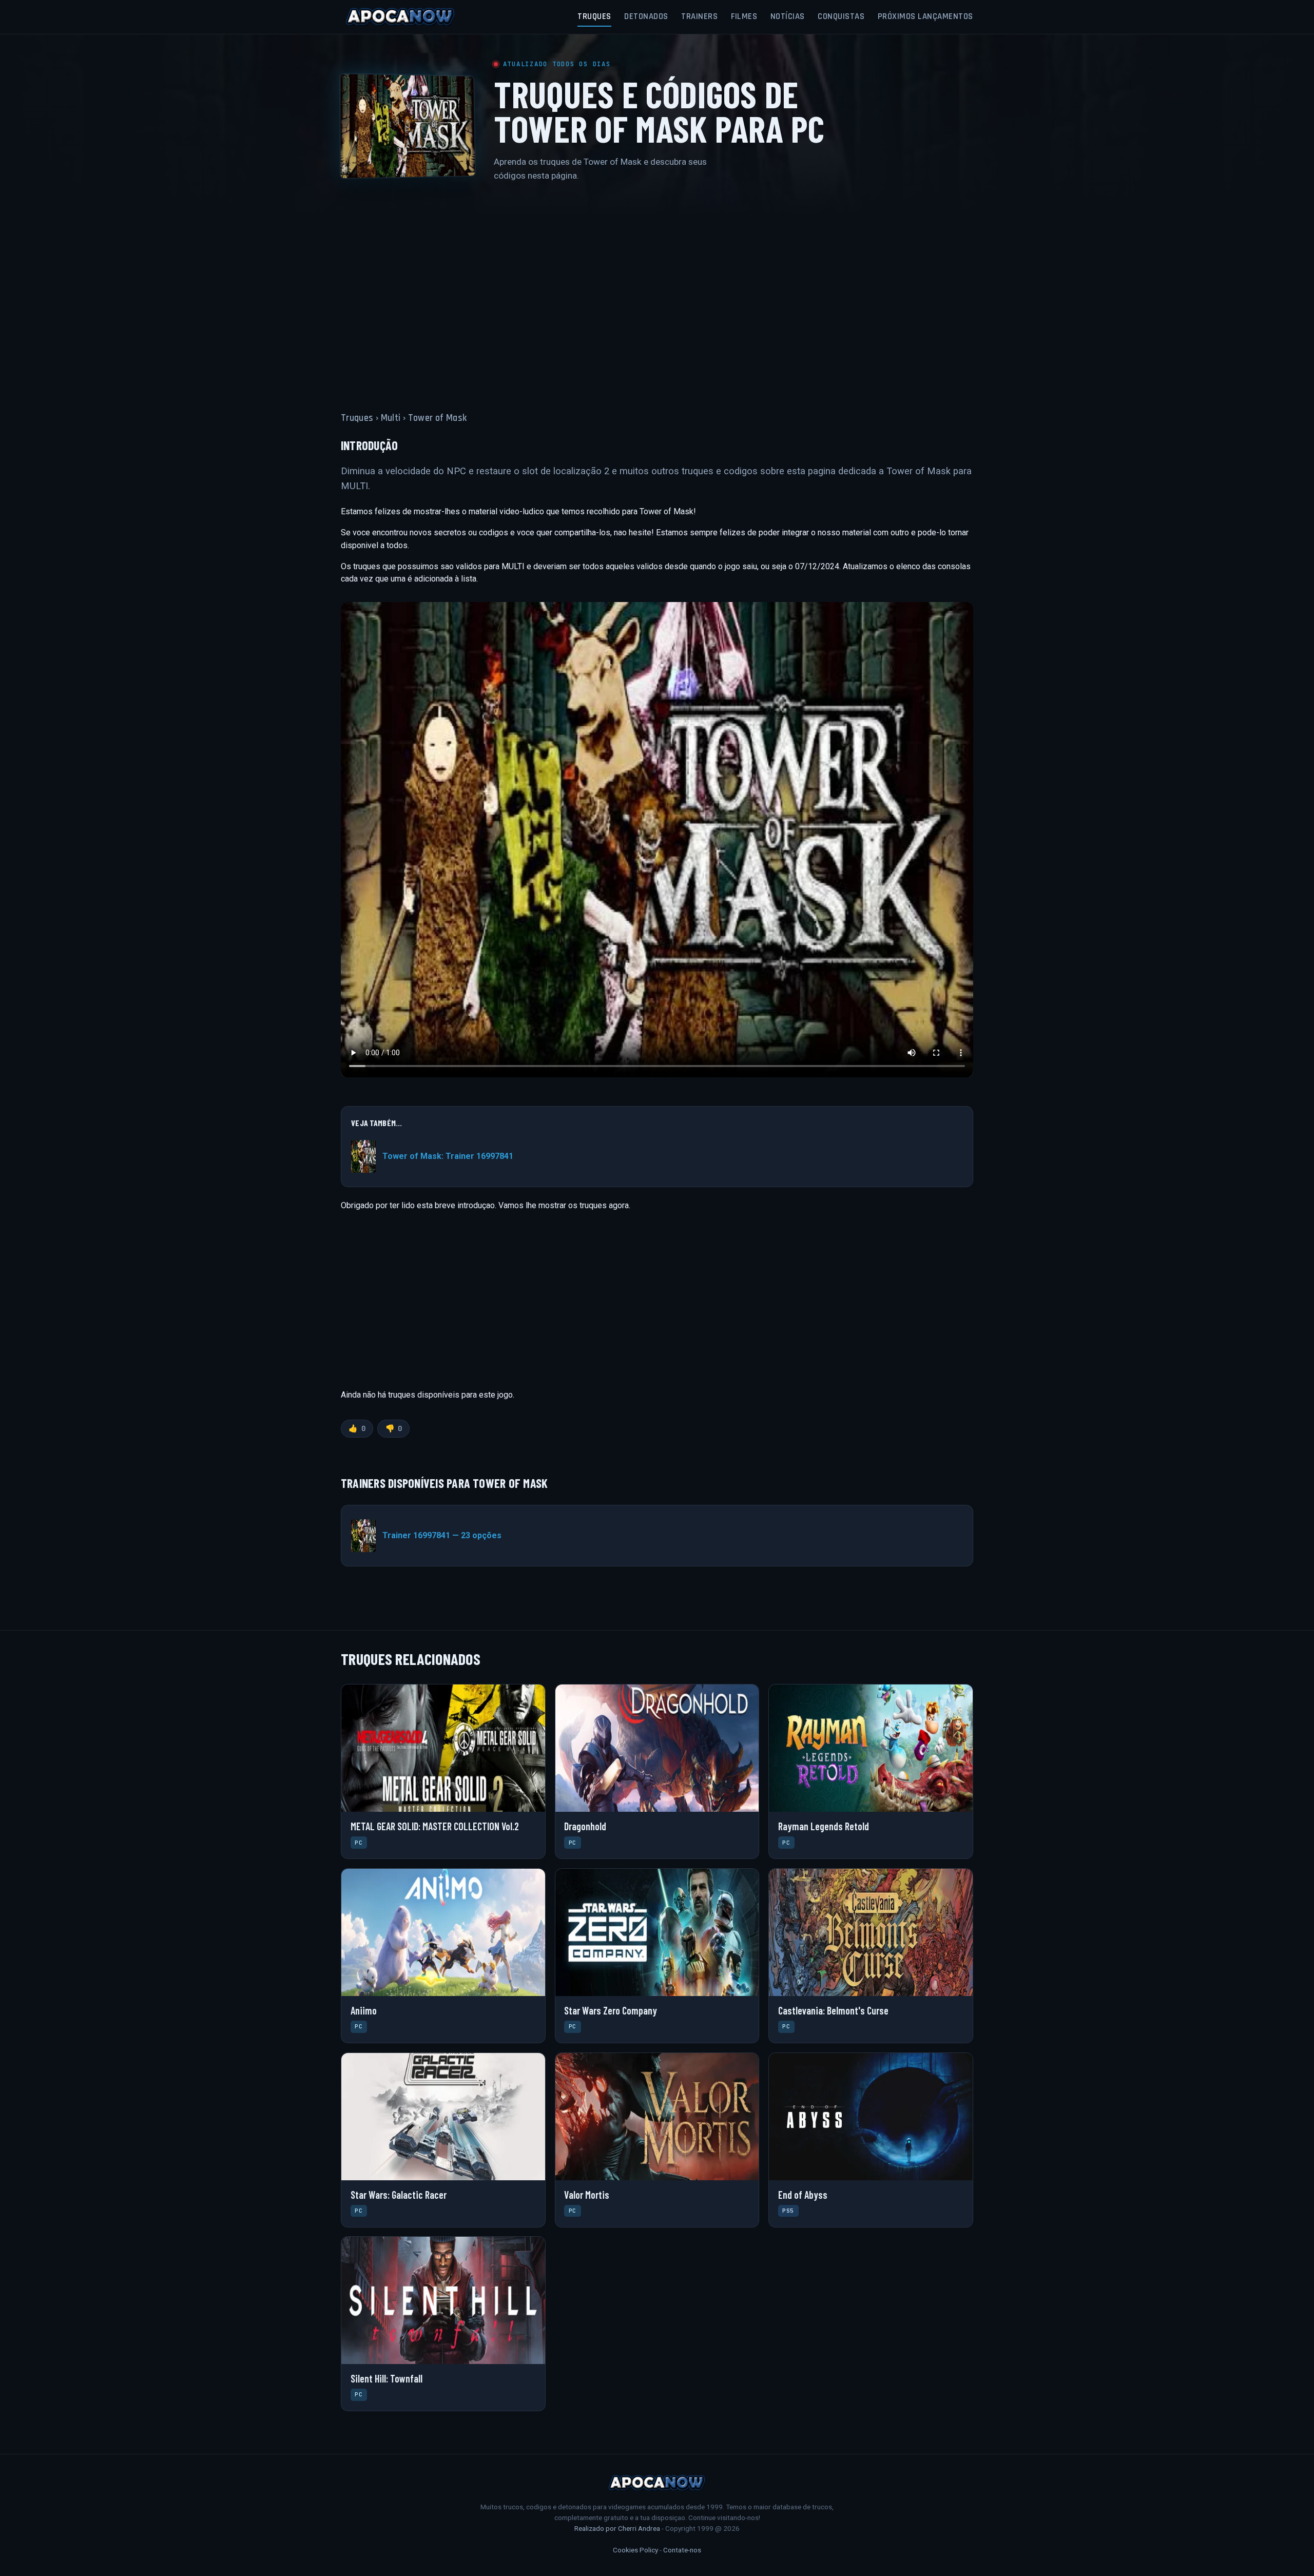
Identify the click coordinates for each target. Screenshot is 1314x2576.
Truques (594, 16)
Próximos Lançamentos (925, 16)
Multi (391, 418)
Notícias (788, 16)
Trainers (699, 16)
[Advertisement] (657, 290)
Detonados (646, 16)
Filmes (744, 16)
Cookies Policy (635, 2550)
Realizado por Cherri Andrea (617, 2528)
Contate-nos (682, 2550)
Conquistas (841, 16)
